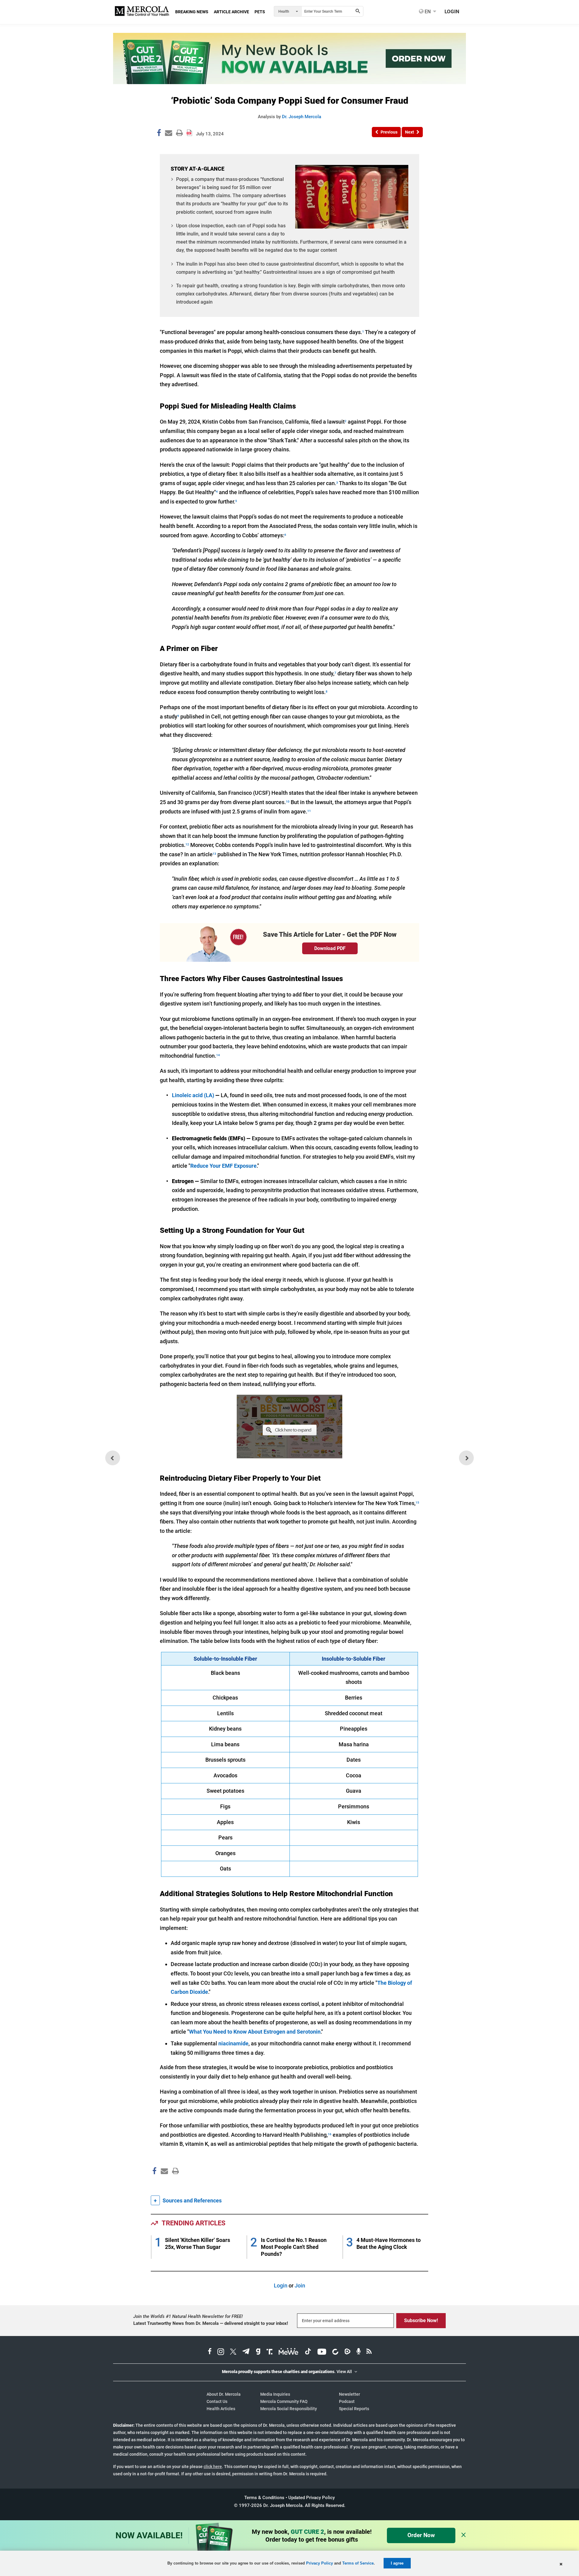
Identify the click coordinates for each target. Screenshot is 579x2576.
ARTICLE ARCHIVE (231, 12)
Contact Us (217, 2401)
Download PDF (330, 948)
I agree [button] (397, 2563)
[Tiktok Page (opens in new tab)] (308, 2352)
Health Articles (221, 2409)
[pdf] (173, 2182)
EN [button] (427, 11)
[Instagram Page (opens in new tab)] (221, 2352)
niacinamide (233, 2043)
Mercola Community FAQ (284, 2401)
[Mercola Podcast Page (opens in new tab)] (359, 2352)
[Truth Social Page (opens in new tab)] (270, 2352)
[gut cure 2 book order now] (289, 82)
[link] (159, 134)
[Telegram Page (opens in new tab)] (246, 2352)
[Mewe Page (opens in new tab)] (289, 2352)
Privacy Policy (320, 2563)
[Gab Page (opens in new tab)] (258, 2352)
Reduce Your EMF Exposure (223, 1166)
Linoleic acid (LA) (193, 1095)
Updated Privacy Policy (312, 2498)
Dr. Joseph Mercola (302, 117)
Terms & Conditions (264, 2498)
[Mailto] (163, 2184)
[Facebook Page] (154, 2184)
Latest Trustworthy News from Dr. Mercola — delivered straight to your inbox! (211, 2323)
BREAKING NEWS (192, 12)
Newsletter (350, 2394)
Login (281, 2286)
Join (300, 2286)
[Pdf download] (189, 131)
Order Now (421, 2535)
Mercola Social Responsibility (289, 2409)
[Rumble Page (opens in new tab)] (347, 2352)
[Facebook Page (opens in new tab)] (210, 2352)
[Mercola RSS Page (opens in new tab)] (369, 2352)
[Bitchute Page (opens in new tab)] (335, 2352)
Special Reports (354, 2409)
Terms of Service (358, 2563)
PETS (260, 12)
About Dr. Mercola (224, 2394)
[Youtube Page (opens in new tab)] (322, 2352)
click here (213, 2467)
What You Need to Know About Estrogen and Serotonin (255, 2032)
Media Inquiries (275, 2394)
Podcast (347, 2401)
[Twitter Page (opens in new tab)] (233, 2352)
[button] (386, 132)
